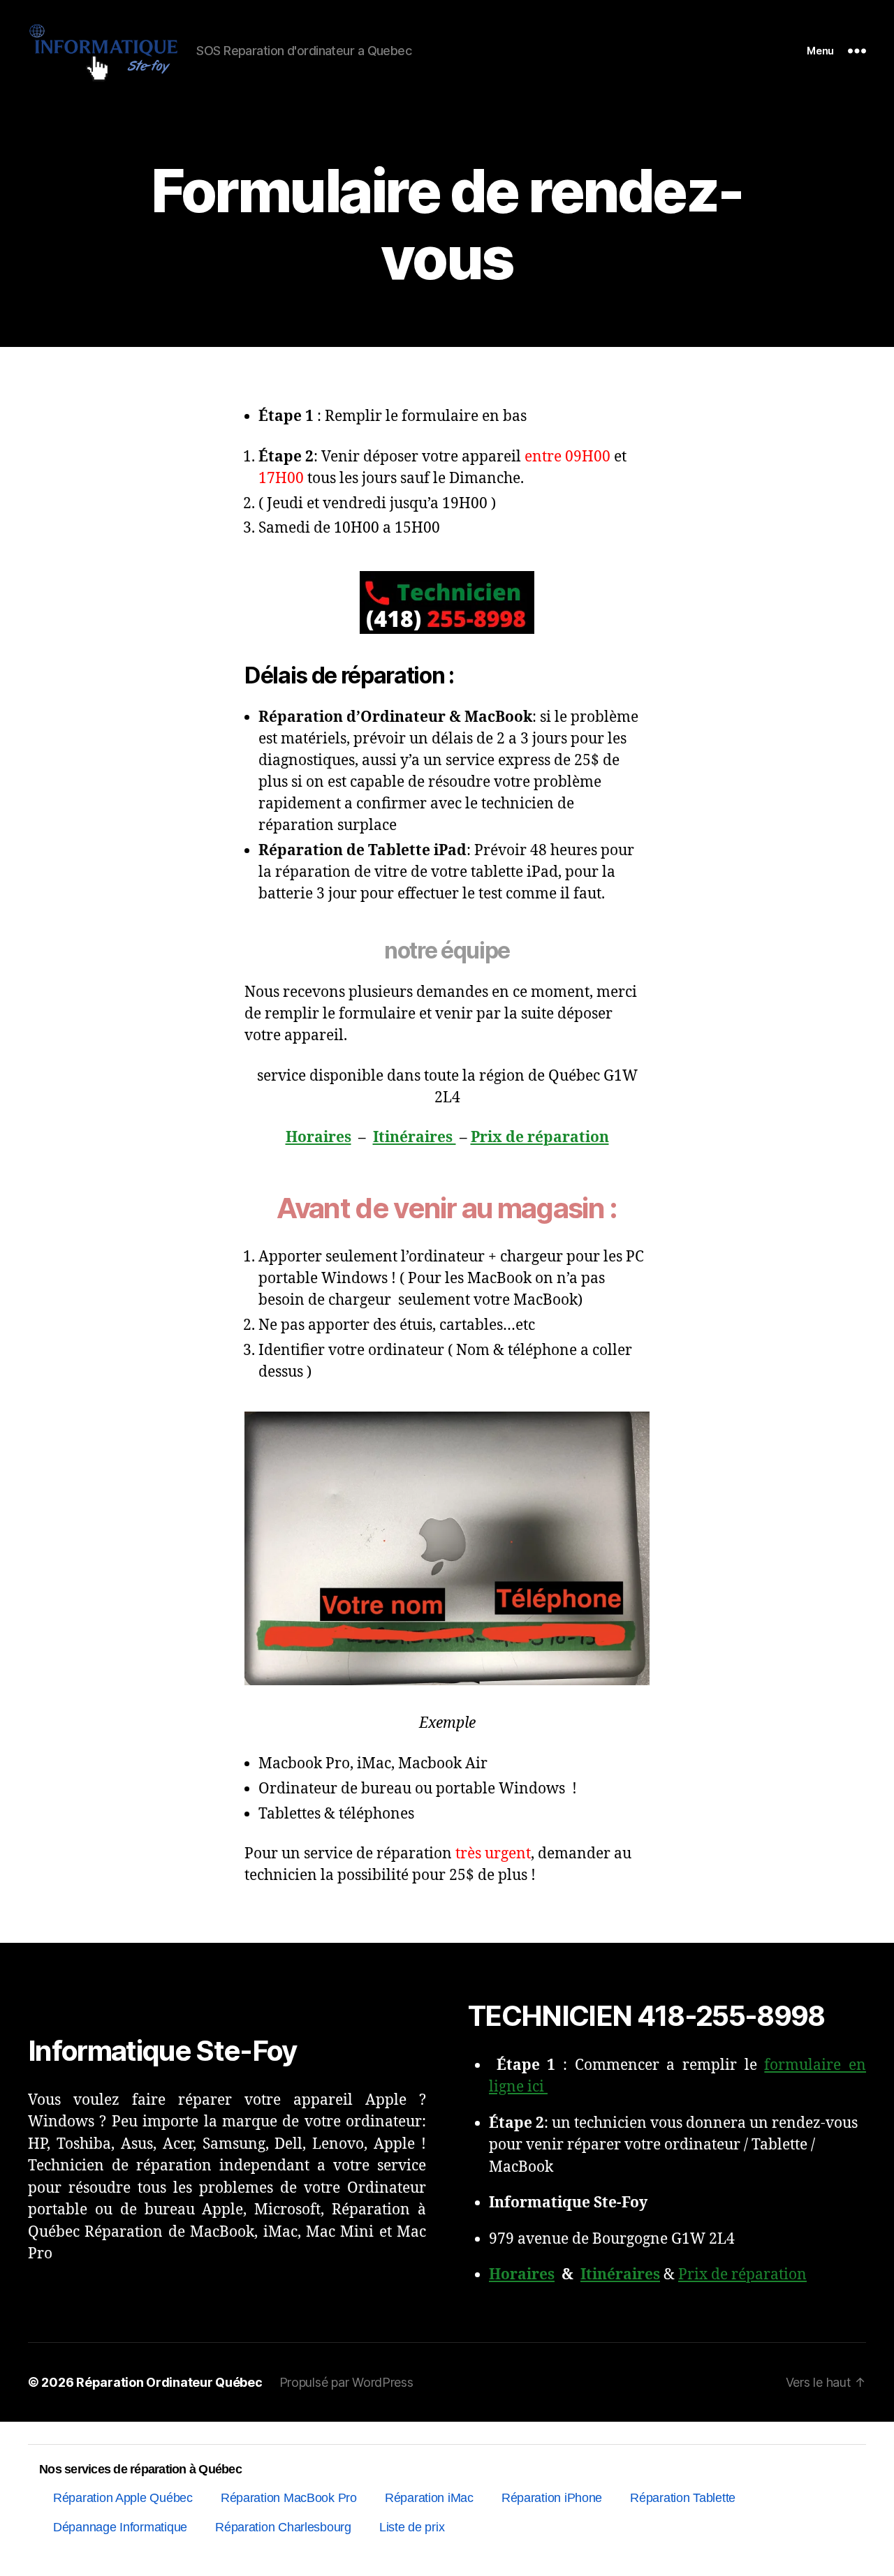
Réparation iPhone (552, 2498)
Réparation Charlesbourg (283, 2527)
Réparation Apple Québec (123, 2498)
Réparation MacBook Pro (289, 2498)
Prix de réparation (540, 1138)
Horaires (318, 1138)
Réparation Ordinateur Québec (169, 2382)
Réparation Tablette (683, 2498)
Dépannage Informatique (120, 2527)
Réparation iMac (429, 2498)
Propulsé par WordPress (346, 2382)
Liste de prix (412, 2527)
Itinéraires (415, 1138)
